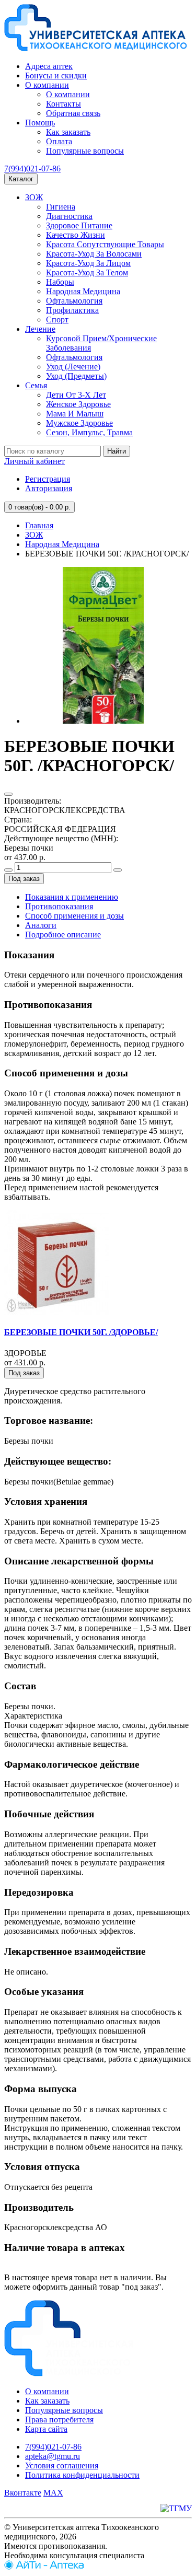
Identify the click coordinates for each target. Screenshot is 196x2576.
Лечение (40, 329)
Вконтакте (23, 2493)
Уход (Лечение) (73, 367)
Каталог (21, 179)
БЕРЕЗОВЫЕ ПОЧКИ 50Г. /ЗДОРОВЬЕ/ (81, 1332)
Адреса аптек (49, 66)
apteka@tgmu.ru (53, 2456)
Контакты (64, 104)
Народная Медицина (83, 291)
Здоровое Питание (79, 225)
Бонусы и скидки (56, 76)
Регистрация (48, 479)
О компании (47, 85)
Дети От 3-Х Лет (76, 395)
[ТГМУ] (176, 2508)
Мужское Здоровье (79, 423)
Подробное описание (63, 935)
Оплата (59, 141)
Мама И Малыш (75, 414)
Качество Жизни (76, 235)
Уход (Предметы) (76, 376)
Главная (39, 525)
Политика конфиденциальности (82, 2475)
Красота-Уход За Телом (87, 272)
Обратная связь (73, 113)
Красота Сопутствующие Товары (105, 244)
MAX (53, 2493)
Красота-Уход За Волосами (94, 254)
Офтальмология (74, 301)
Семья (36, 385)
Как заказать (68, 132)
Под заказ (24, 879)
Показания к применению (72, 897)
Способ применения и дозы (74, 916)
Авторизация (49, 488)
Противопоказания (59, 906)
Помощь (40, 123)
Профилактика (72, 310)
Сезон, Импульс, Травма (89, 432)
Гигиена (61, 207)
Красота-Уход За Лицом (88, 263)
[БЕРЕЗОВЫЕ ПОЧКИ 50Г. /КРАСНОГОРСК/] (103, 721)
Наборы (60, 282)
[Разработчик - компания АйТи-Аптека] (44, 2567)
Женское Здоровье (78, 404)
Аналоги (41, 925)
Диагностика (69, 216)
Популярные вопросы (85, 151)
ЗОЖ (34, 197)
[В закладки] (8, 794)
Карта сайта (46, 2429)
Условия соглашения (62, 2465)
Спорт (57, 320)
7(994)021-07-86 (32, 169)
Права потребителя (59, 2420)
